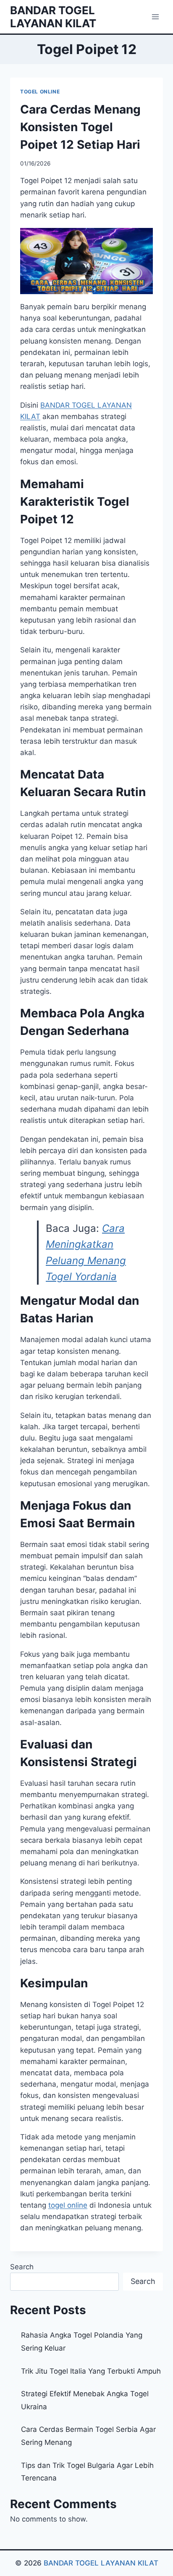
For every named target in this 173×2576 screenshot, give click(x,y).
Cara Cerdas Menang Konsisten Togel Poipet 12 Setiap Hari (80, 127)
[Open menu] (155, 17)
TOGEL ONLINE (40, 92)
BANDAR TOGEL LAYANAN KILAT (101, 2563)
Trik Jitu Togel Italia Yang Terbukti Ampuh (91, 2371)
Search (22, 2267)
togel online (68, 2205)
